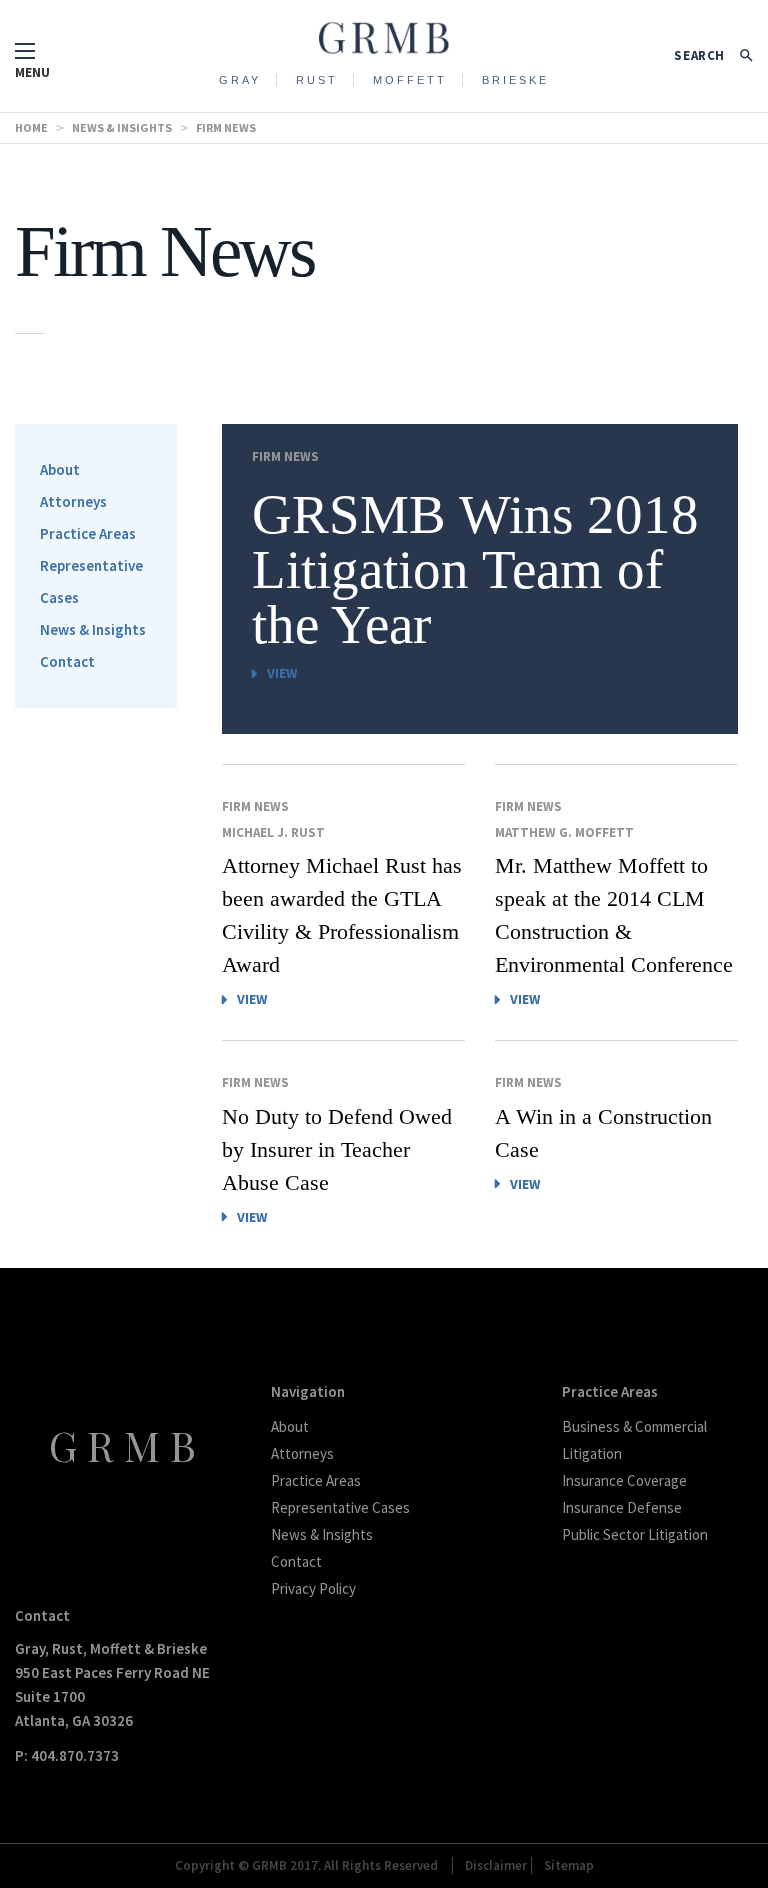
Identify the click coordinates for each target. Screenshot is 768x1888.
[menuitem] (240, 79)
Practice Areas (88, 533)
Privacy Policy (313, 1588)
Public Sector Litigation (635, 1534)
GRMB (127, 1445)
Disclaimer (496, 1865)
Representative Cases (340, 1507)
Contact (67, 661)
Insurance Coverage (624, 1480)
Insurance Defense (622, 1507)
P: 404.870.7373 (67, 1755)
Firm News (285, 456)
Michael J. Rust (273, 832)
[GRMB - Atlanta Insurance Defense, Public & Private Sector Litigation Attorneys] (384, 32)
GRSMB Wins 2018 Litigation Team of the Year (475, 568)
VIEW (282, 673)
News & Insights (93, 629)
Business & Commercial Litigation (634, 1440)
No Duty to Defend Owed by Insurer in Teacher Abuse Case (337, 1149)
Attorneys (73, 501)
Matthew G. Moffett (564, 832)
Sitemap (569, 1865)
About (60, 469)
